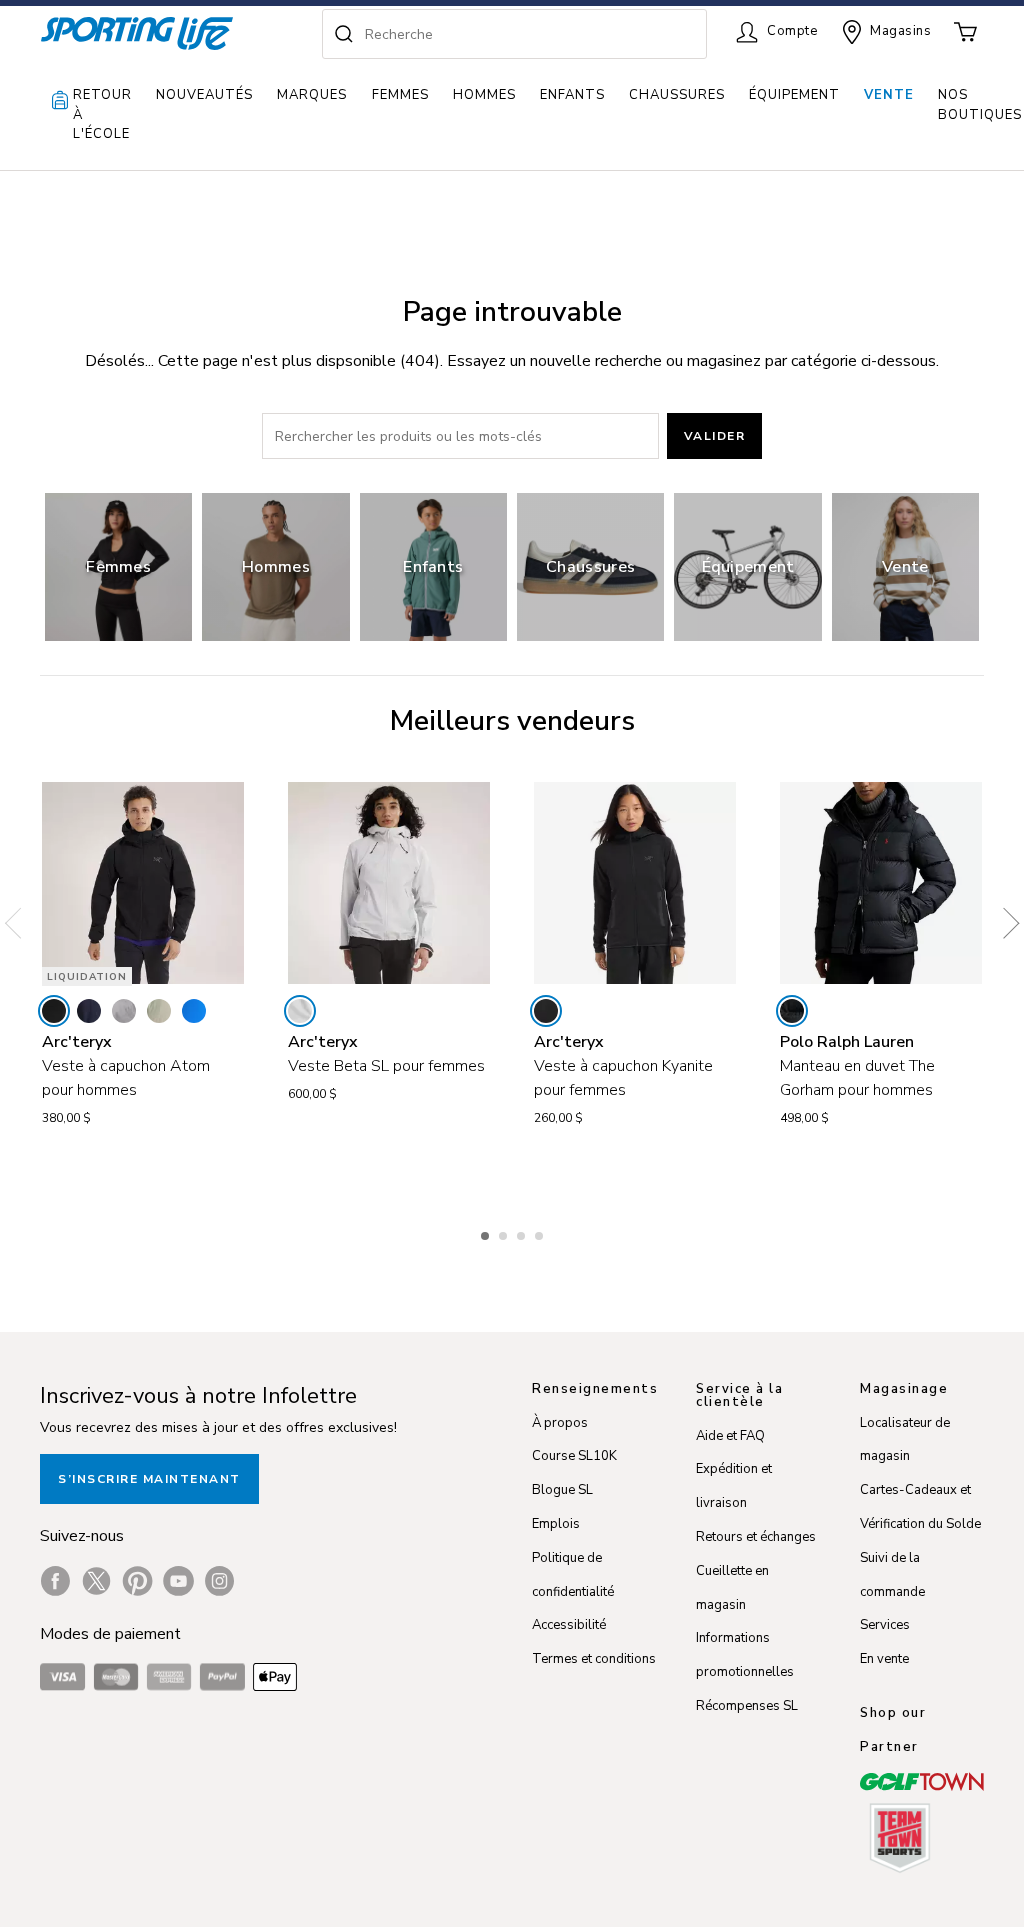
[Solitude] (300, 1011)
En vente (884, 1659)
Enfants (572, 95)
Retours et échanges (756, 1537)
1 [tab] (487, 1233)
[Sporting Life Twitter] (96, 1581)
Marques (312, 95)
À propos (560, 1423)
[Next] (1004, 923)
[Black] (54, 1011)
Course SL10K (574, 1456)
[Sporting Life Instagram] (219, 1581)
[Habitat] (159, 1011)
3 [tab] (523, 1233)
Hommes (484, 95)
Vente (889, 95)
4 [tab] (541, 1233)
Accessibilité (569, 1625)
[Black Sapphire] (89, 1011)
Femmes (400, 95)
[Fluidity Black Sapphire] (194, 1011)
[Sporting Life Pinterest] (137, 1581)
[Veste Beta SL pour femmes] (389, 883)
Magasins (900, 31)
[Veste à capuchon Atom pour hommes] (143, 883)
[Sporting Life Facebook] (55, 1581)
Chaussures (677, 95)
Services (885, 1625)
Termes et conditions (594, 1659)
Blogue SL (562, 1490)
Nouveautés (204, 95)
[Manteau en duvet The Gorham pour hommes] (881, 883)
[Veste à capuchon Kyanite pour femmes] (635, 883)
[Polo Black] (792, 1011)
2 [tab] (505, 1233)
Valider (715, 436)
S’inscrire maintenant (149, 1479)
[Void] (124, 1011)
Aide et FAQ (730, 1436)
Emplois (556, 1524)
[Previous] (20, 923)
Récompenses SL (747, 1706)
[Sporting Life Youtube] (178, 1581)
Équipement (794, 95)
